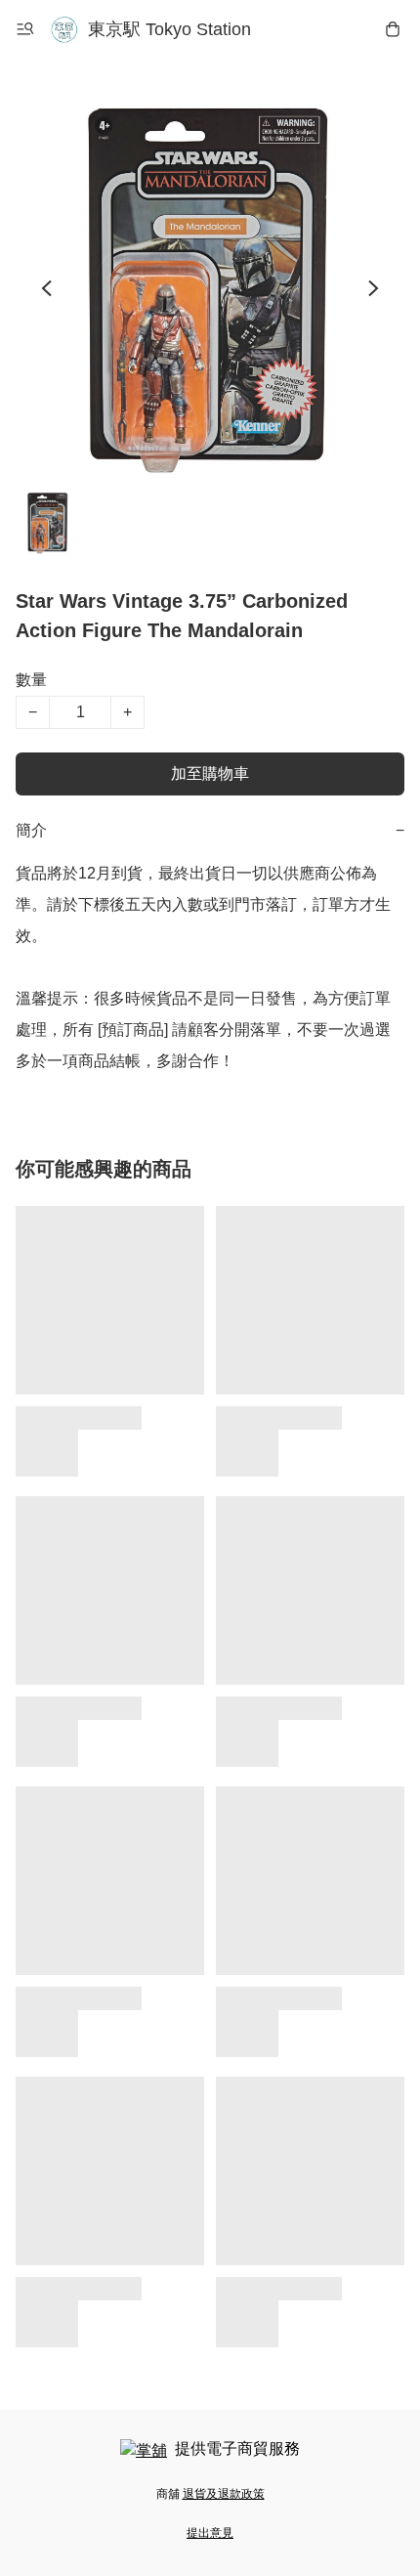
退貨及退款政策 (224, 2494)
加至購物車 (210, 773)
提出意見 (210, 2533)
